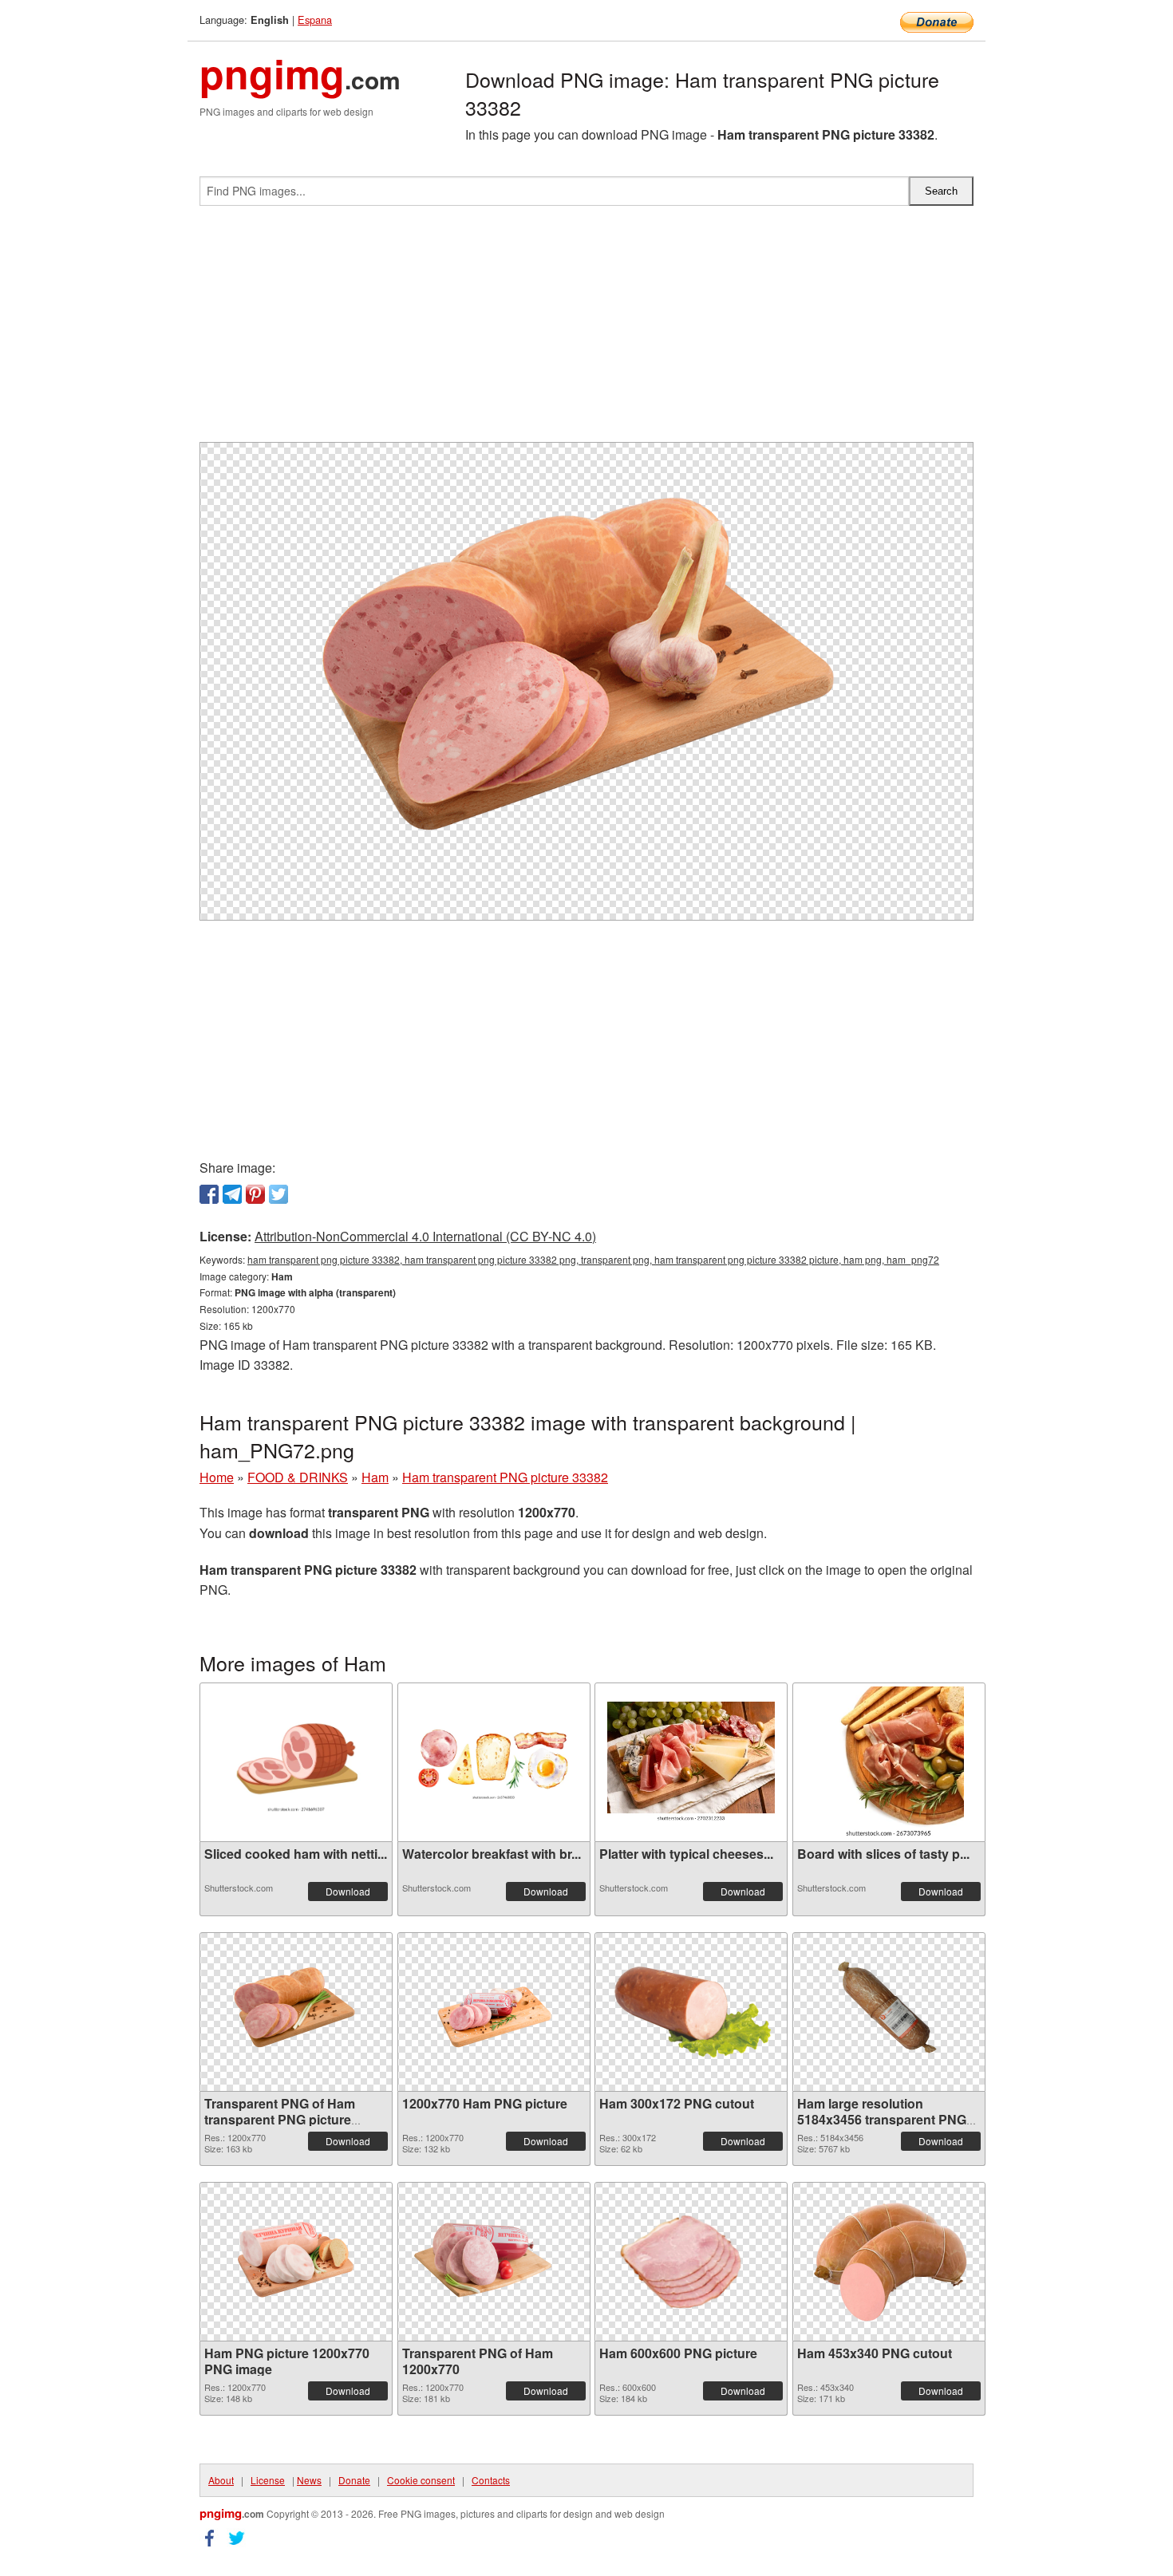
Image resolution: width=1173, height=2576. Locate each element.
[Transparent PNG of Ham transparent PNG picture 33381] (296, 2012)
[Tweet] (278, 1194)
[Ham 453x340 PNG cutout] (889, 2262)
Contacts (491, 2480)
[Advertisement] (586, 330)
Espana (315, 20)
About (221, 2480)
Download (348, 1891)
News (309, 2480)
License (268, 2480)
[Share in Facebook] (209, 1194)
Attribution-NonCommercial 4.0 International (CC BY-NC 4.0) (425, 1236)
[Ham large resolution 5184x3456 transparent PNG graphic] (889, 2012)
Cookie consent (421, 2480)
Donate (354, 2480)
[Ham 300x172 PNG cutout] (691, 2012)
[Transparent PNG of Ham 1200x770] (494, 2262)
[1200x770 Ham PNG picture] (494, 2012)
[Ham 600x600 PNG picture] (691, 2262)
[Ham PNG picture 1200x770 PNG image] (296, 2262)
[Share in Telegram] (232, 1194)
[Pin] (255, 1194)
